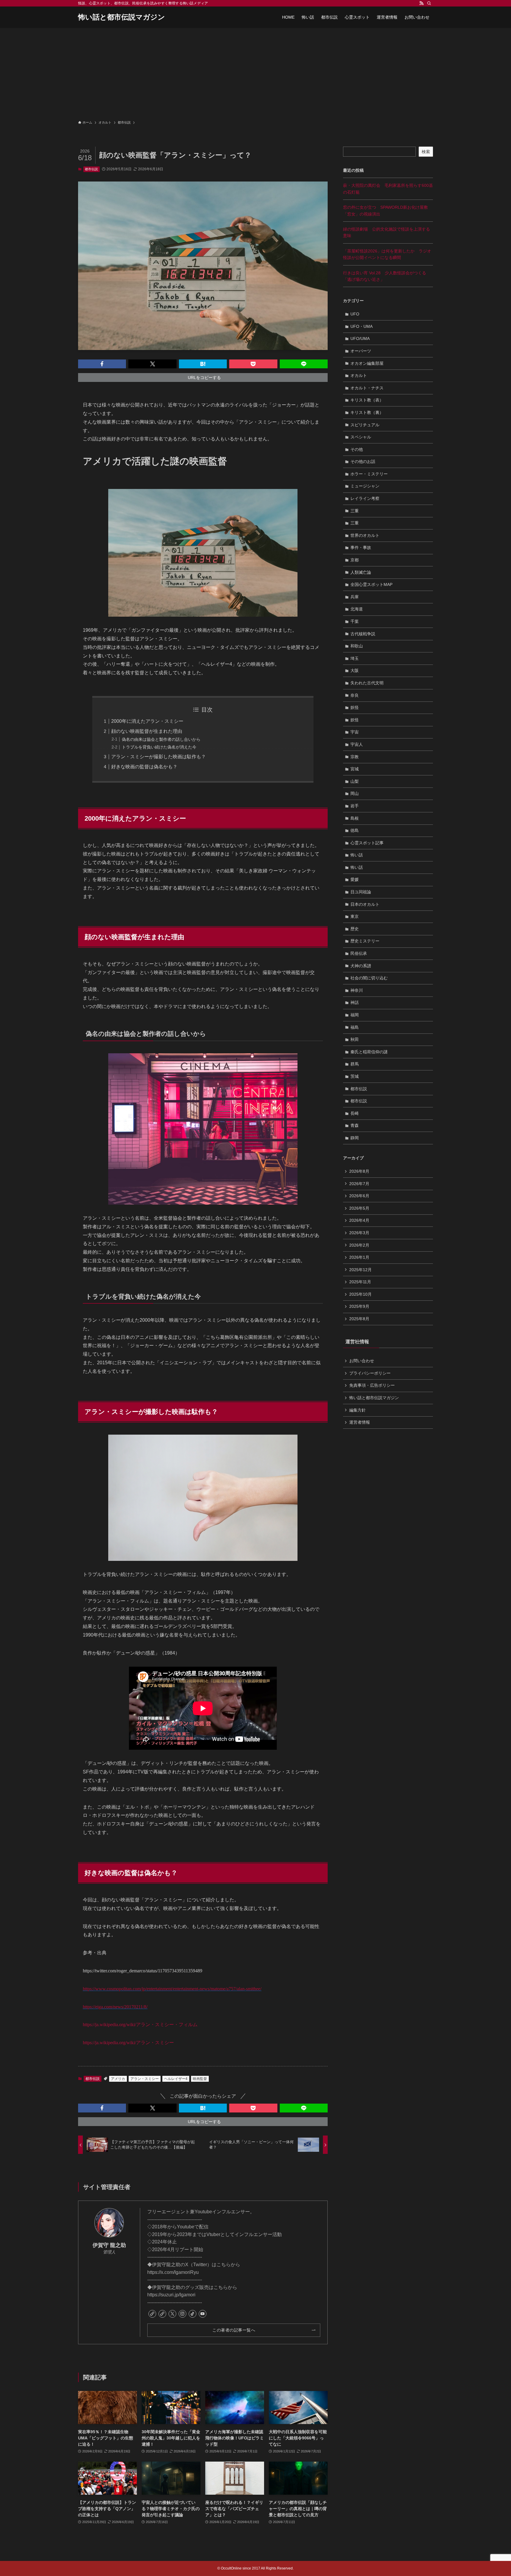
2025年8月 (359, 1319)
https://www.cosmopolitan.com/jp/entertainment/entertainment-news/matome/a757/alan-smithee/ (172, 1989)
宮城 (355, 769)
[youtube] (203, 2314)
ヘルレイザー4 (176, 2079)
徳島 (355, 830)
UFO (355, 314)
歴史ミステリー (365, 941)
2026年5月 (359, 1208)
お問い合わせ (362, 1361)
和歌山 (357, 646)
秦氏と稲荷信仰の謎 (369, 1052)
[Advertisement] (256, 72)
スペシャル (361, 437)
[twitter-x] (172, 2314)
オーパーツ (361, 351)
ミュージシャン (365, 486)
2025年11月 (360, 1282)
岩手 (355, 806)
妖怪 (355, 707)
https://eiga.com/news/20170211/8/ (115, 2007)
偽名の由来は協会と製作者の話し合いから (161, 739)
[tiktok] (193, 2314)
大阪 (355, 670)
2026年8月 (359, 1171)
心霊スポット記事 (367, 843)
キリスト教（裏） (367, 412)
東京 (355, 916)
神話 (355, 1002)
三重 (355, 511)
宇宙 (355, 732)
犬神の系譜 (361, 966)
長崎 (355, 1113)
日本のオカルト (365, 904)
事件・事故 (361, 547)
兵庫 (355, 597)
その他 (357, 449)
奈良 (355, 695)
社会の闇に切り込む (369, 978)
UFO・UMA (362, 326)
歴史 (355, 929)
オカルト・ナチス (367, 388)
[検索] (429, 3)
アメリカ (118, 2079)
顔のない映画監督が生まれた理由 (147, 731)
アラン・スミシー (128, 2043)
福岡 (355, 1015)
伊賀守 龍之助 (109, 2245)
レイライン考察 (365, 498)
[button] (102, 364)
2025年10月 (360, 1294)
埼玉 (355, 658)
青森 (355, 1125)
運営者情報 (360, 1422)
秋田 (355, 1039)
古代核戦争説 (363, 634)
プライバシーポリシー (370, 1373)
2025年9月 (359, 1306)
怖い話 (357, 855)
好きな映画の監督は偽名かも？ (144, 767)
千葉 (355, 621)
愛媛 (355, 879)
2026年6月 (359, 1196)
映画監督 (200, 2079)
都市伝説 (91, 169)
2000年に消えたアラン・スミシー (147, 721)
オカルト (359, 375)
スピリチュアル (365, 425)
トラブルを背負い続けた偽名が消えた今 (159, 747)
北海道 (357, 609)
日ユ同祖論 (361, 892)
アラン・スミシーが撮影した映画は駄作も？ (159, 757)
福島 (355, 1027)
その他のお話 (363, 461)
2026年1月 (359, 1257)
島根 (355, 818)
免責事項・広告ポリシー (372, 1385)
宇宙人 (357, 744)
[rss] (421, 3)
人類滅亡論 (361, 572)
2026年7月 (359, 1184)
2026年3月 (359, 1233)
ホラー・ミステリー (369, 474)
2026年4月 (359, 1220)
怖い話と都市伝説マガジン (122, 17)
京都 (355, 560)
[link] (152, 2314)
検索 (426, 152)
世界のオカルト (365, 535)
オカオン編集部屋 (367, 363)
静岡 (355, 1138)
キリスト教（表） (367, 400)
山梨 (355, 781)
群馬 (355, 1064)
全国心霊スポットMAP (371, 584)
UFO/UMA (360, 338)
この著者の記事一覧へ (234, 2330)
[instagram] (182, 2314)
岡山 (355, 793)
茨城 (355, 1076)
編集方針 (358, 1410)
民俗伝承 (359, 953)
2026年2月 (359, 1245)
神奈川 (357, 990)
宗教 (355, 757)
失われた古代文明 (367, 683)
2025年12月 (360, 1270)
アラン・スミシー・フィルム (140, 2025)
